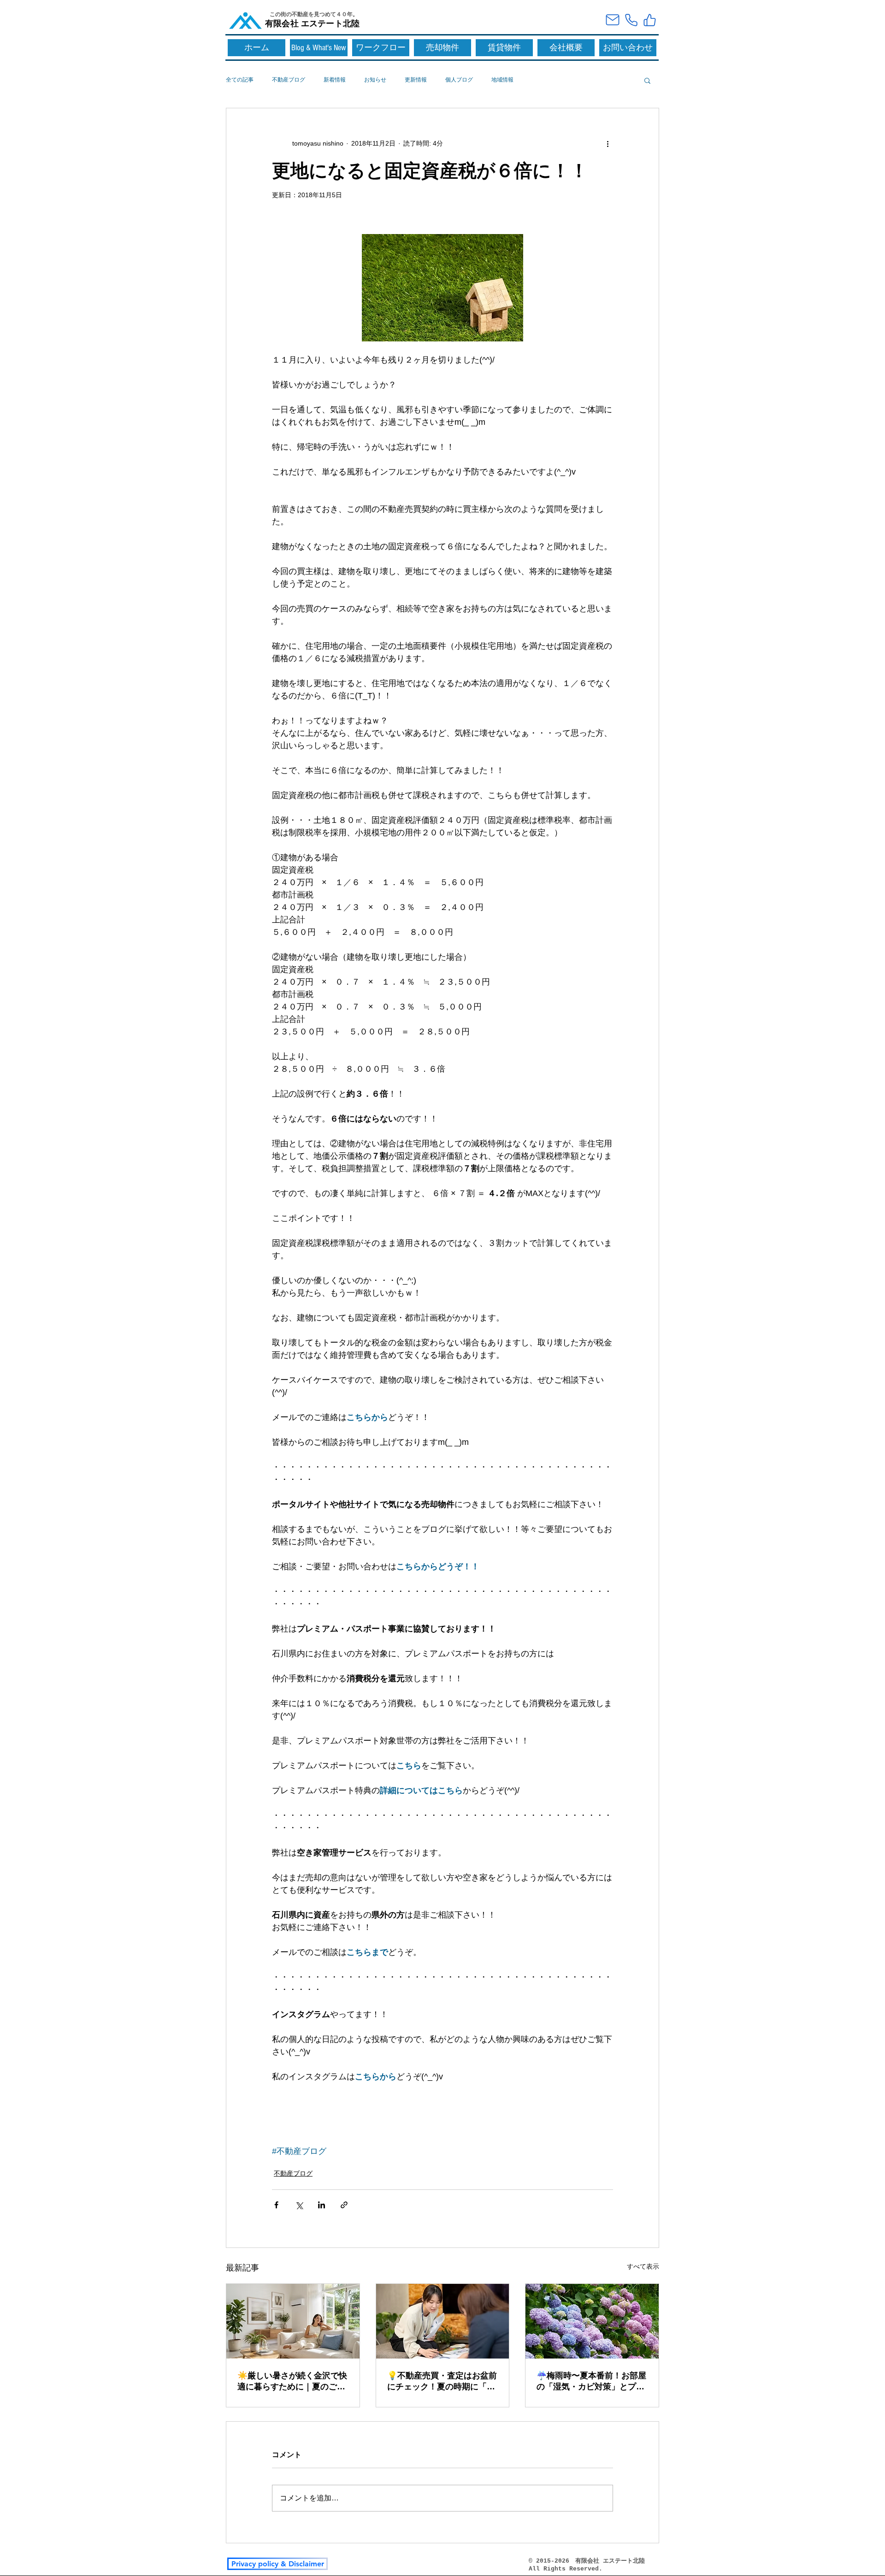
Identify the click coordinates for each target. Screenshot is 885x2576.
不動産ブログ (289, 80)
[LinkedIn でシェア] (322, 2205)
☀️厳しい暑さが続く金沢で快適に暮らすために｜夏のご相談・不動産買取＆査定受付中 (292, 2382)
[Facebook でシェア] (276, 2205)
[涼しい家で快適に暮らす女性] (293, 2321)
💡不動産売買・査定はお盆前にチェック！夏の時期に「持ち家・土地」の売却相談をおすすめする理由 (442, 2382)
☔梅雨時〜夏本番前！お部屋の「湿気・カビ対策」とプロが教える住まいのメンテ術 (591, 2382)
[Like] (649, 20)
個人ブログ (459, 80)
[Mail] (613, 20)
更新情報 (416, 80)
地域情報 (502, 80)
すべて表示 (643, 2266)
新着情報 (335, 80)
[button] (647, 80)
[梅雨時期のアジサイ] (592, 2321)
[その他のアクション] (608, 143)
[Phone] (631, 20)
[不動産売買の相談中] (443, 2321)
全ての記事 (240, 80)
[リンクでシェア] (344, 2205)
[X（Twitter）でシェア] (299, 2205)
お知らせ (375, 80)
